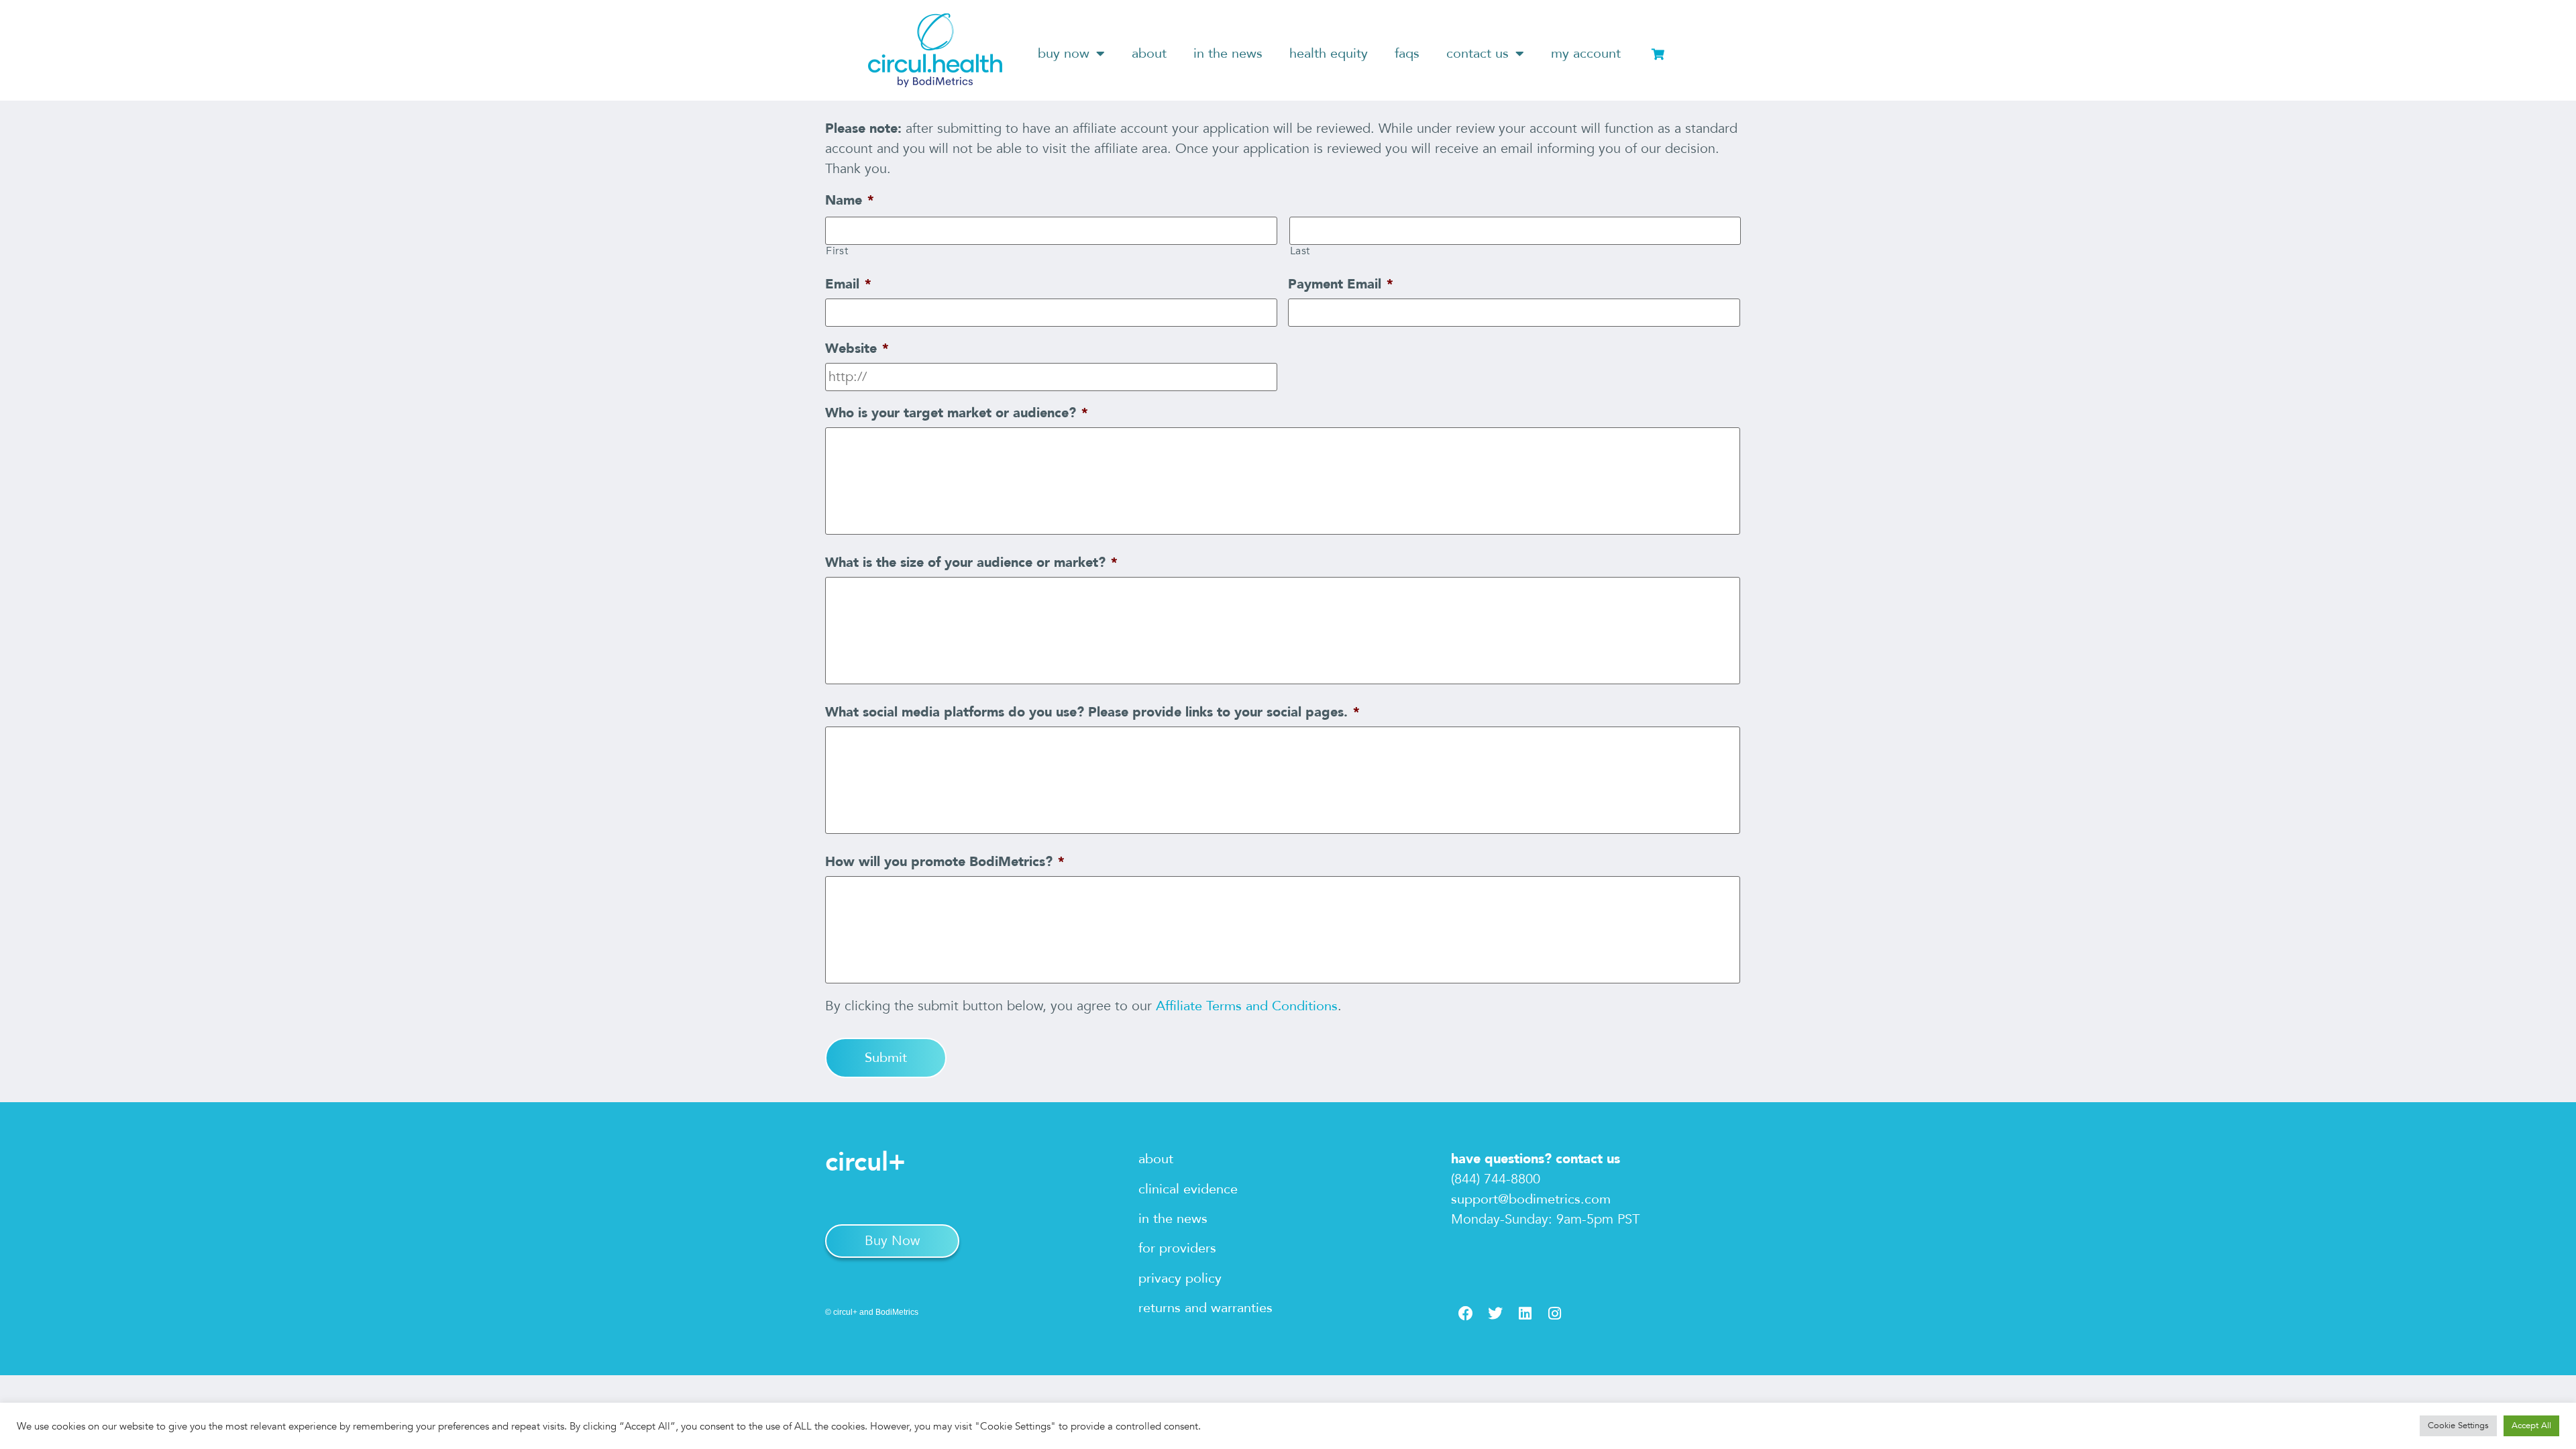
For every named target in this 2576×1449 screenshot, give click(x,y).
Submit (886, 1058)
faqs (1407, 53)
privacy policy (1180, 1278)
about (1149, 53)
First (837, 251)
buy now (1064, 53)
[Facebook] (1466, 1313)
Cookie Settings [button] (2458, 1426)
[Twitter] (1495, 1313)
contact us (1478, 53)
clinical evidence (1188, 1189)
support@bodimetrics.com (1531, 1199)
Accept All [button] (2531, 1426)
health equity (1329, 53)
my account (1586, 53)
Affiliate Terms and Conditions (1247, 1006)
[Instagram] (1554, 1313)
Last (1300, 251)
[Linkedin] (1525, 1313)
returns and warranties (1205, 1308)
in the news (1228, 53)
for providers (1177, 1248)
